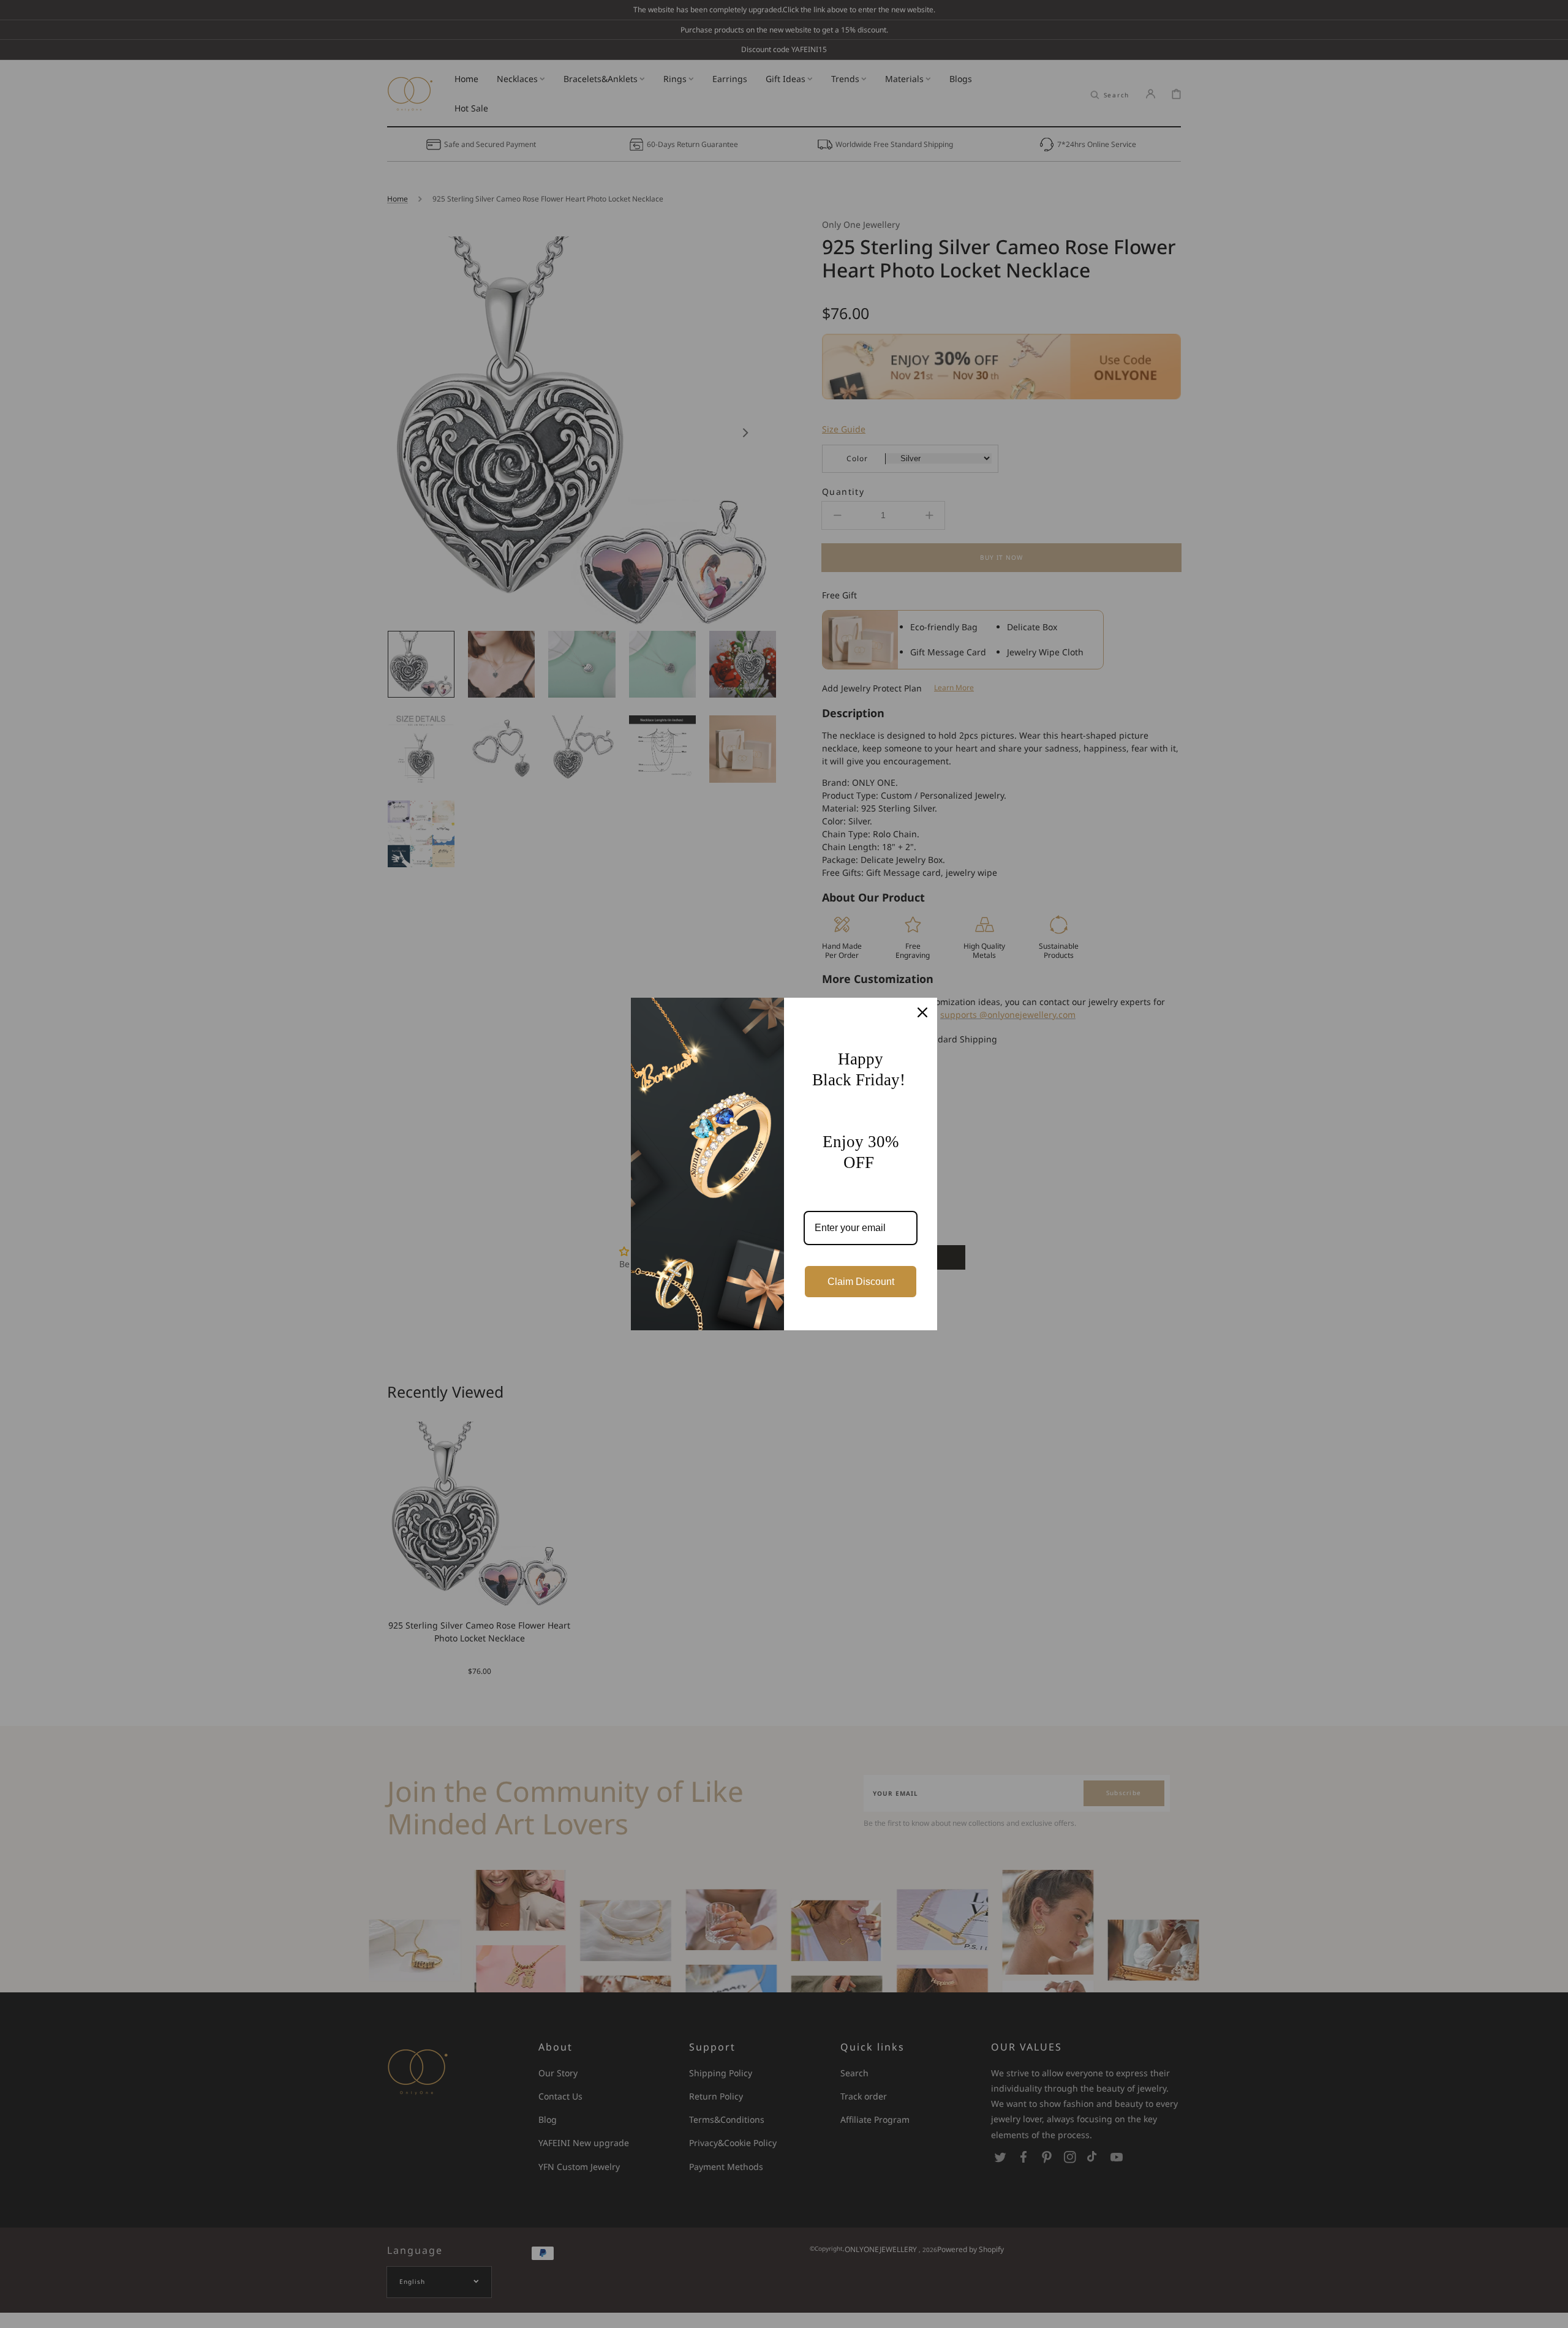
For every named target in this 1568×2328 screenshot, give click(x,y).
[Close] (922, 1012)
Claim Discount (861, 1282)
